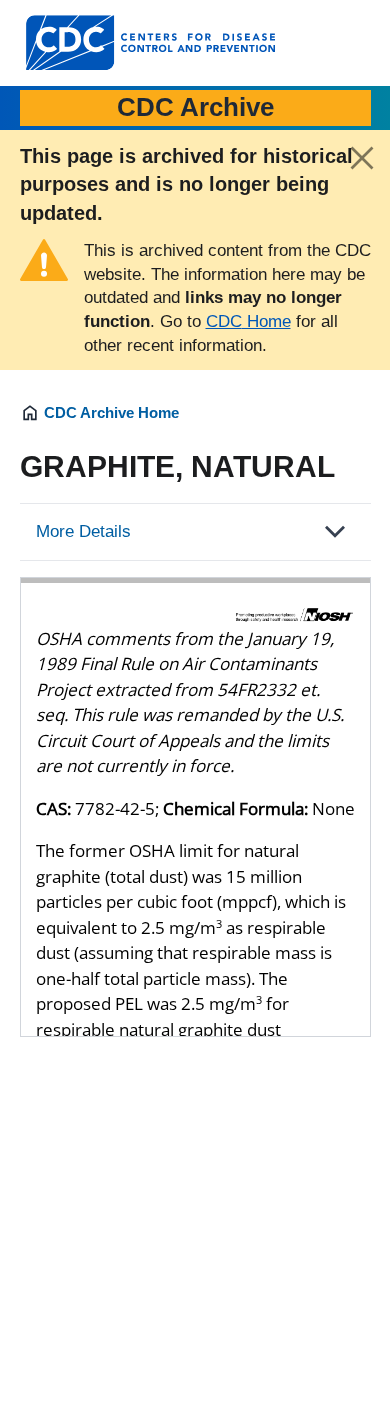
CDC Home (248, 321)
